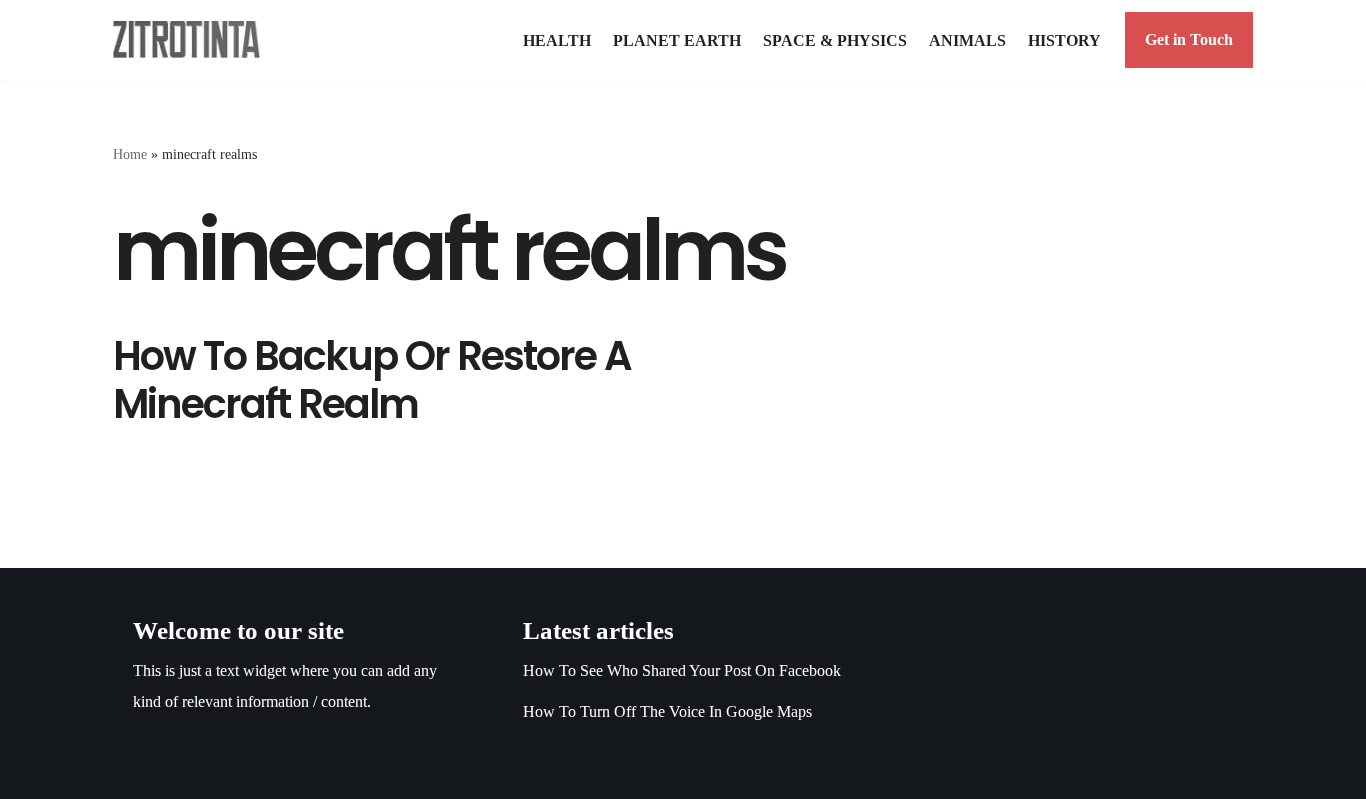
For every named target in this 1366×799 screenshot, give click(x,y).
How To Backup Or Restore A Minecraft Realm (372, 380)
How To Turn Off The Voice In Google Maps (667, 711)
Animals (967, 40)
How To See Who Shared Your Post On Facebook (682, 670)
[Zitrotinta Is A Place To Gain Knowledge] (191, 39)
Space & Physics (835, 40)
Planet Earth (677, 40)
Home (130, 154)
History (1064, 40)
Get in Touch (1189, 39)
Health (557, 40)
